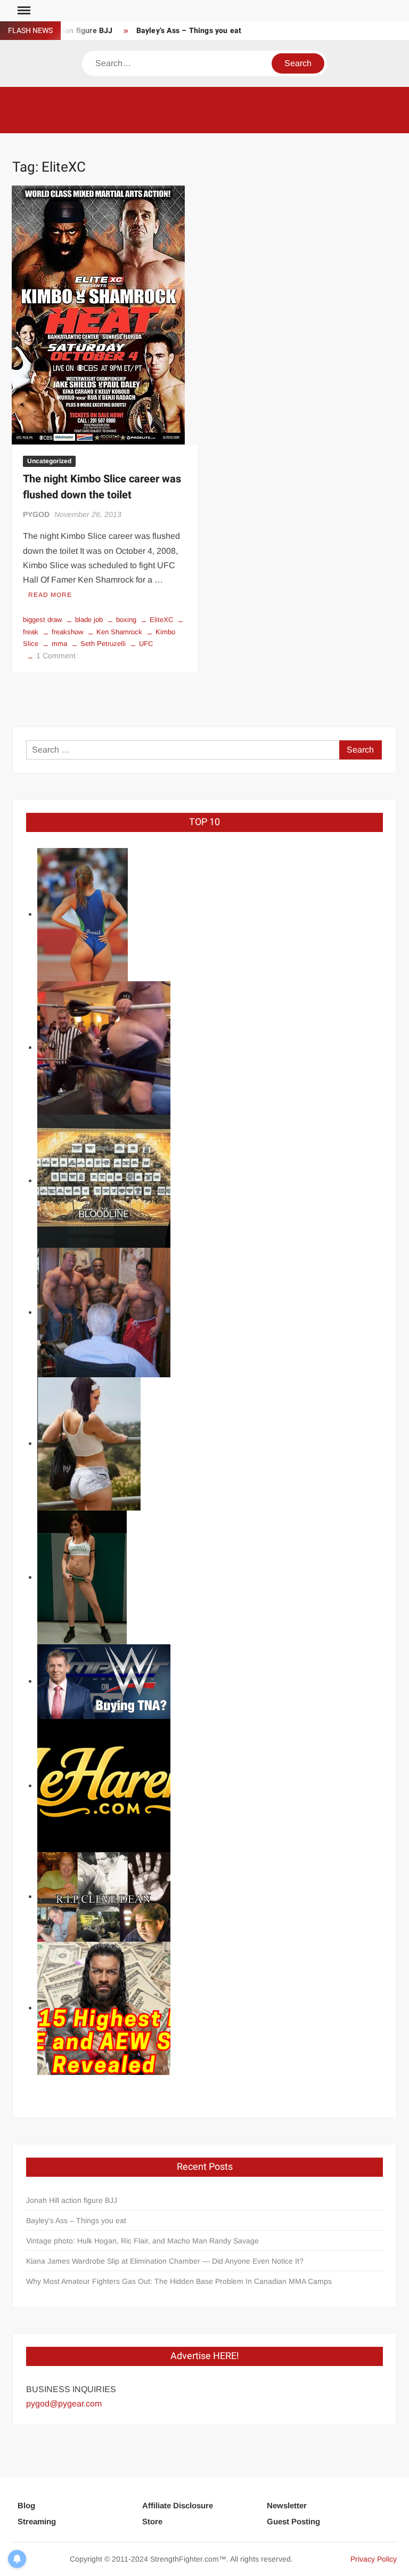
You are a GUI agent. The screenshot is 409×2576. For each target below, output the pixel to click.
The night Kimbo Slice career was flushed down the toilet (102, 487)
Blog (26, 2505)
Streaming (37, 2521)
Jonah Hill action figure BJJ (72, 2200)
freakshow (67, 632)
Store (152, 2521)
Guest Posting (293, 2521)
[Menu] (23, 11)
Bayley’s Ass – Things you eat (189, 31)
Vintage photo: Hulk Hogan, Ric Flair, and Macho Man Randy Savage (142, 2241)
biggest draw (42, 620)
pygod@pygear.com (64, 2404)
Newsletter (287, 2505)
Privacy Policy (374, 2559)
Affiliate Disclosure (178, 2505)
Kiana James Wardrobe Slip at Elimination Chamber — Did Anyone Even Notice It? (165, 2261)
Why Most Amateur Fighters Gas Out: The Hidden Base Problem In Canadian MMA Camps (179, 2281)
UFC (146, 644)
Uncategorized (49, 461)
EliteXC (161, 620)
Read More (50, 595)
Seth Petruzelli (103, 644)
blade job (89, 620)
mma (59, 644)
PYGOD (36, 514)
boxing (126, 620)
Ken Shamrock (119, 632)
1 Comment (56, 656)
